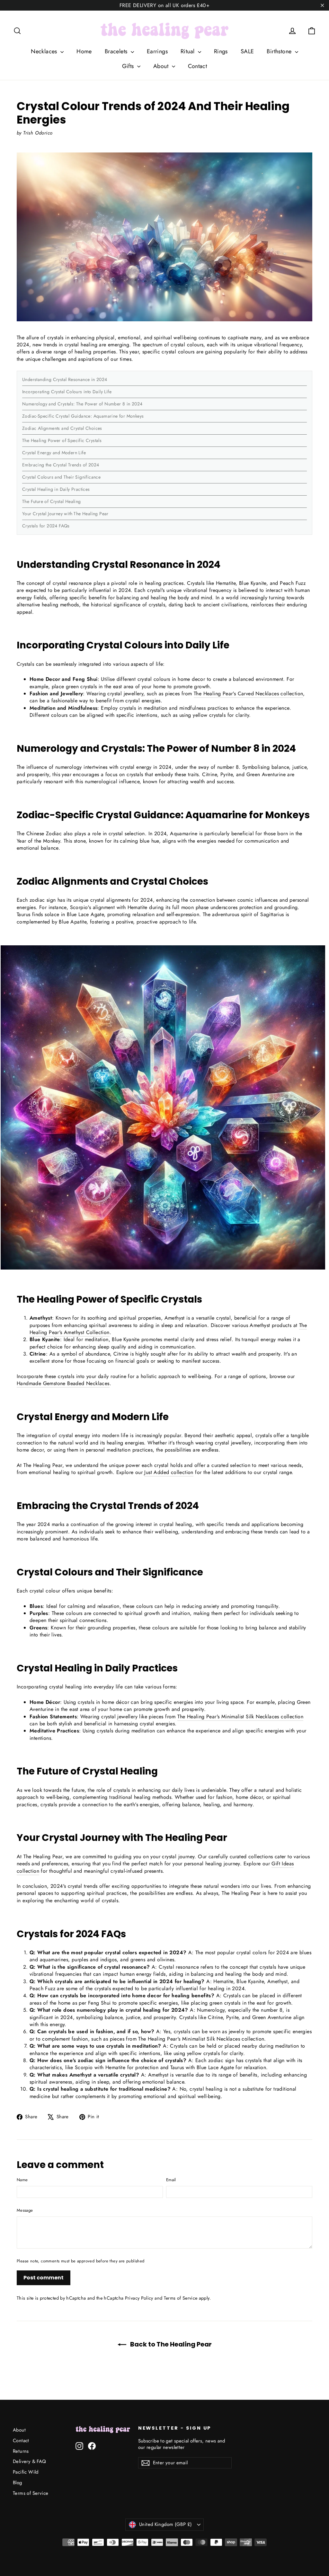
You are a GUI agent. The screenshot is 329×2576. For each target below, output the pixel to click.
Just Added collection (169, 1472)
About (162, 66)
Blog (18, 2483)
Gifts (129, 66)
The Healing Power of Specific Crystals (62, 440)
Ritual (188, 51)
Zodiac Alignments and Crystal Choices (62, 428)
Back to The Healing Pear (170, 2344)
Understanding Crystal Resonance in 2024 (65, 379)
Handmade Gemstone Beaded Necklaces (63, 1383)
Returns (21, 2451)
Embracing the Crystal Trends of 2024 (61, 465)
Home (84, 51)
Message (25, 2210)
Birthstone (280, 51)
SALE (247, 51)
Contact (198, 66)
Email (171, 2180)
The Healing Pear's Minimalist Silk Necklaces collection (240, 1717)
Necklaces (45, 51)
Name (22, 2180)
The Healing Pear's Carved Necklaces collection (248, 694)
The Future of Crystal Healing (52, 501)
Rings (221, 51)
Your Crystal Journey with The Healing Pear (65, 514)
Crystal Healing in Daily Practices (56, 489)
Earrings (157, 51)
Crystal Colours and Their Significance (61, 477)
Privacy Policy (139, 2298)
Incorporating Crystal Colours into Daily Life (67, 392)
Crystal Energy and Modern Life (54, 453)
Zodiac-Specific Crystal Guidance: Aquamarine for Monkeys (83, 416)
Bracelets (117, 51)
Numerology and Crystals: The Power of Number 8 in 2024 (82, 404)
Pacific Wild (26, 2472)
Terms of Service (181, 2298)
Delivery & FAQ (30, 2461)
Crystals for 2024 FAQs (46, 526)
